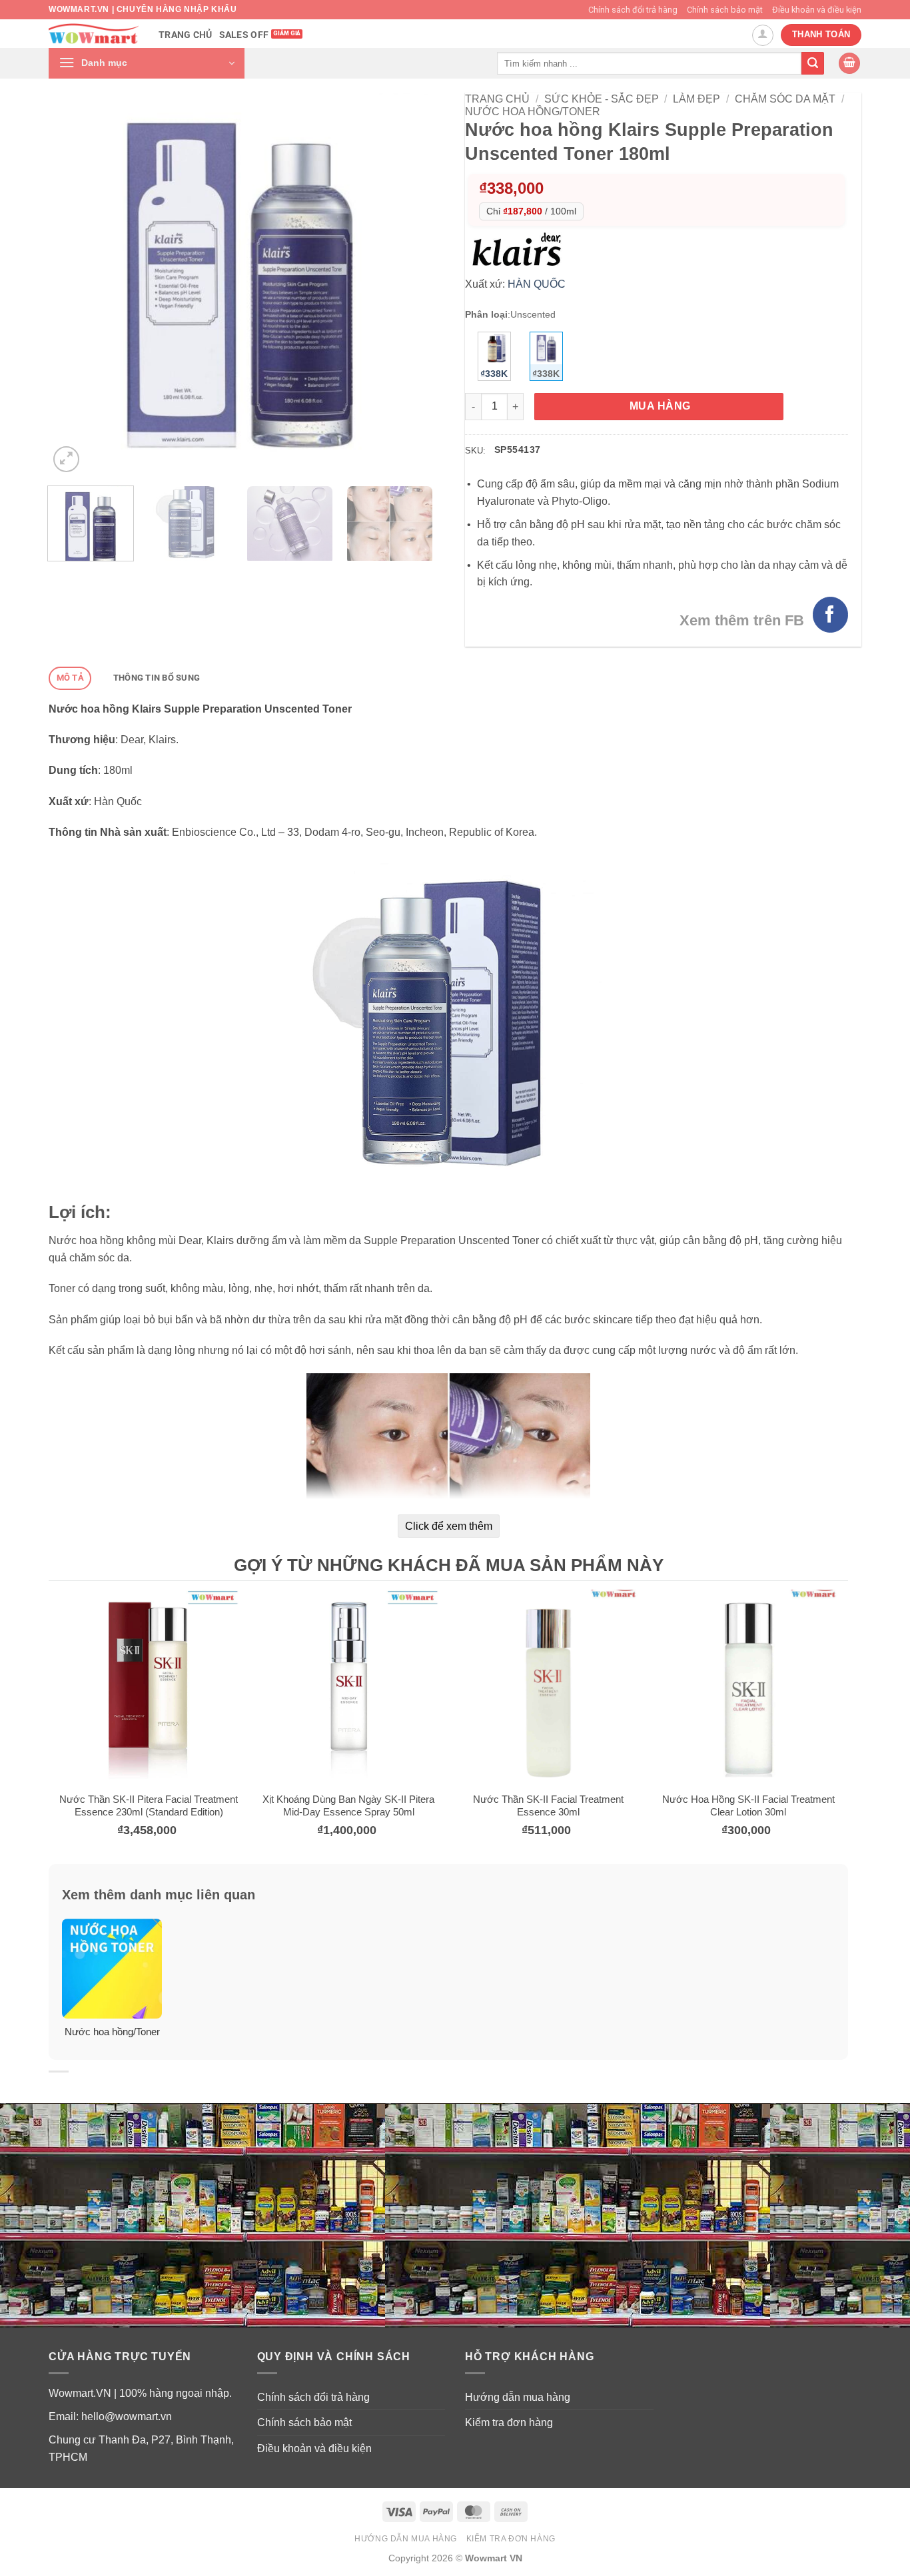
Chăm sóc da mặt (785, 99)
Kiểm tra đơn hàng (509, 2422)
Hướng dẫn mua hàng (518, 2397)
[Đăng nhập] (763, 35)
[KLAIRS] (520, 248)
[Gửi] (813, 63)
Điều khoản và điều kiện (817, 10)
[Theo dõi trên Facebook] (830, 614)
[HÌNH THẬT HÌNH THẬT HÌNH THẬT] (240, 284)
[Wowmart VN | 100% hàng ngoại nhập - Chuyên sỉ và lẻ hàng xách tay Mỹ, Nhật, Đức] (94, 34)
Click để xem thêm (449, 1526)
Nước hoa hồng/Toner (533, 112)
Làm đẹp (696, 99)
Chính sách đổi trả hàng (633, 10)
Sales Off (244, 35)
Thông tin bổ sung (157, 678)
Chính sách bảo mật (725, 10)
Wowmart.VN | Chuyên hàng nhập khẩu (143, 9)
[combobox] (649, 63)
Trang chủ (186, 35)
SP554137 (517, 450)
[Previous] (73, 284)
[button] (147, 63)
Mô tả (70, 678)
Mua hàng (660, 406)
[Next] (407, 284)
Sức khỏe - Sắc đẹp (602, 99)
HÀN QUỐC (537, 284)
